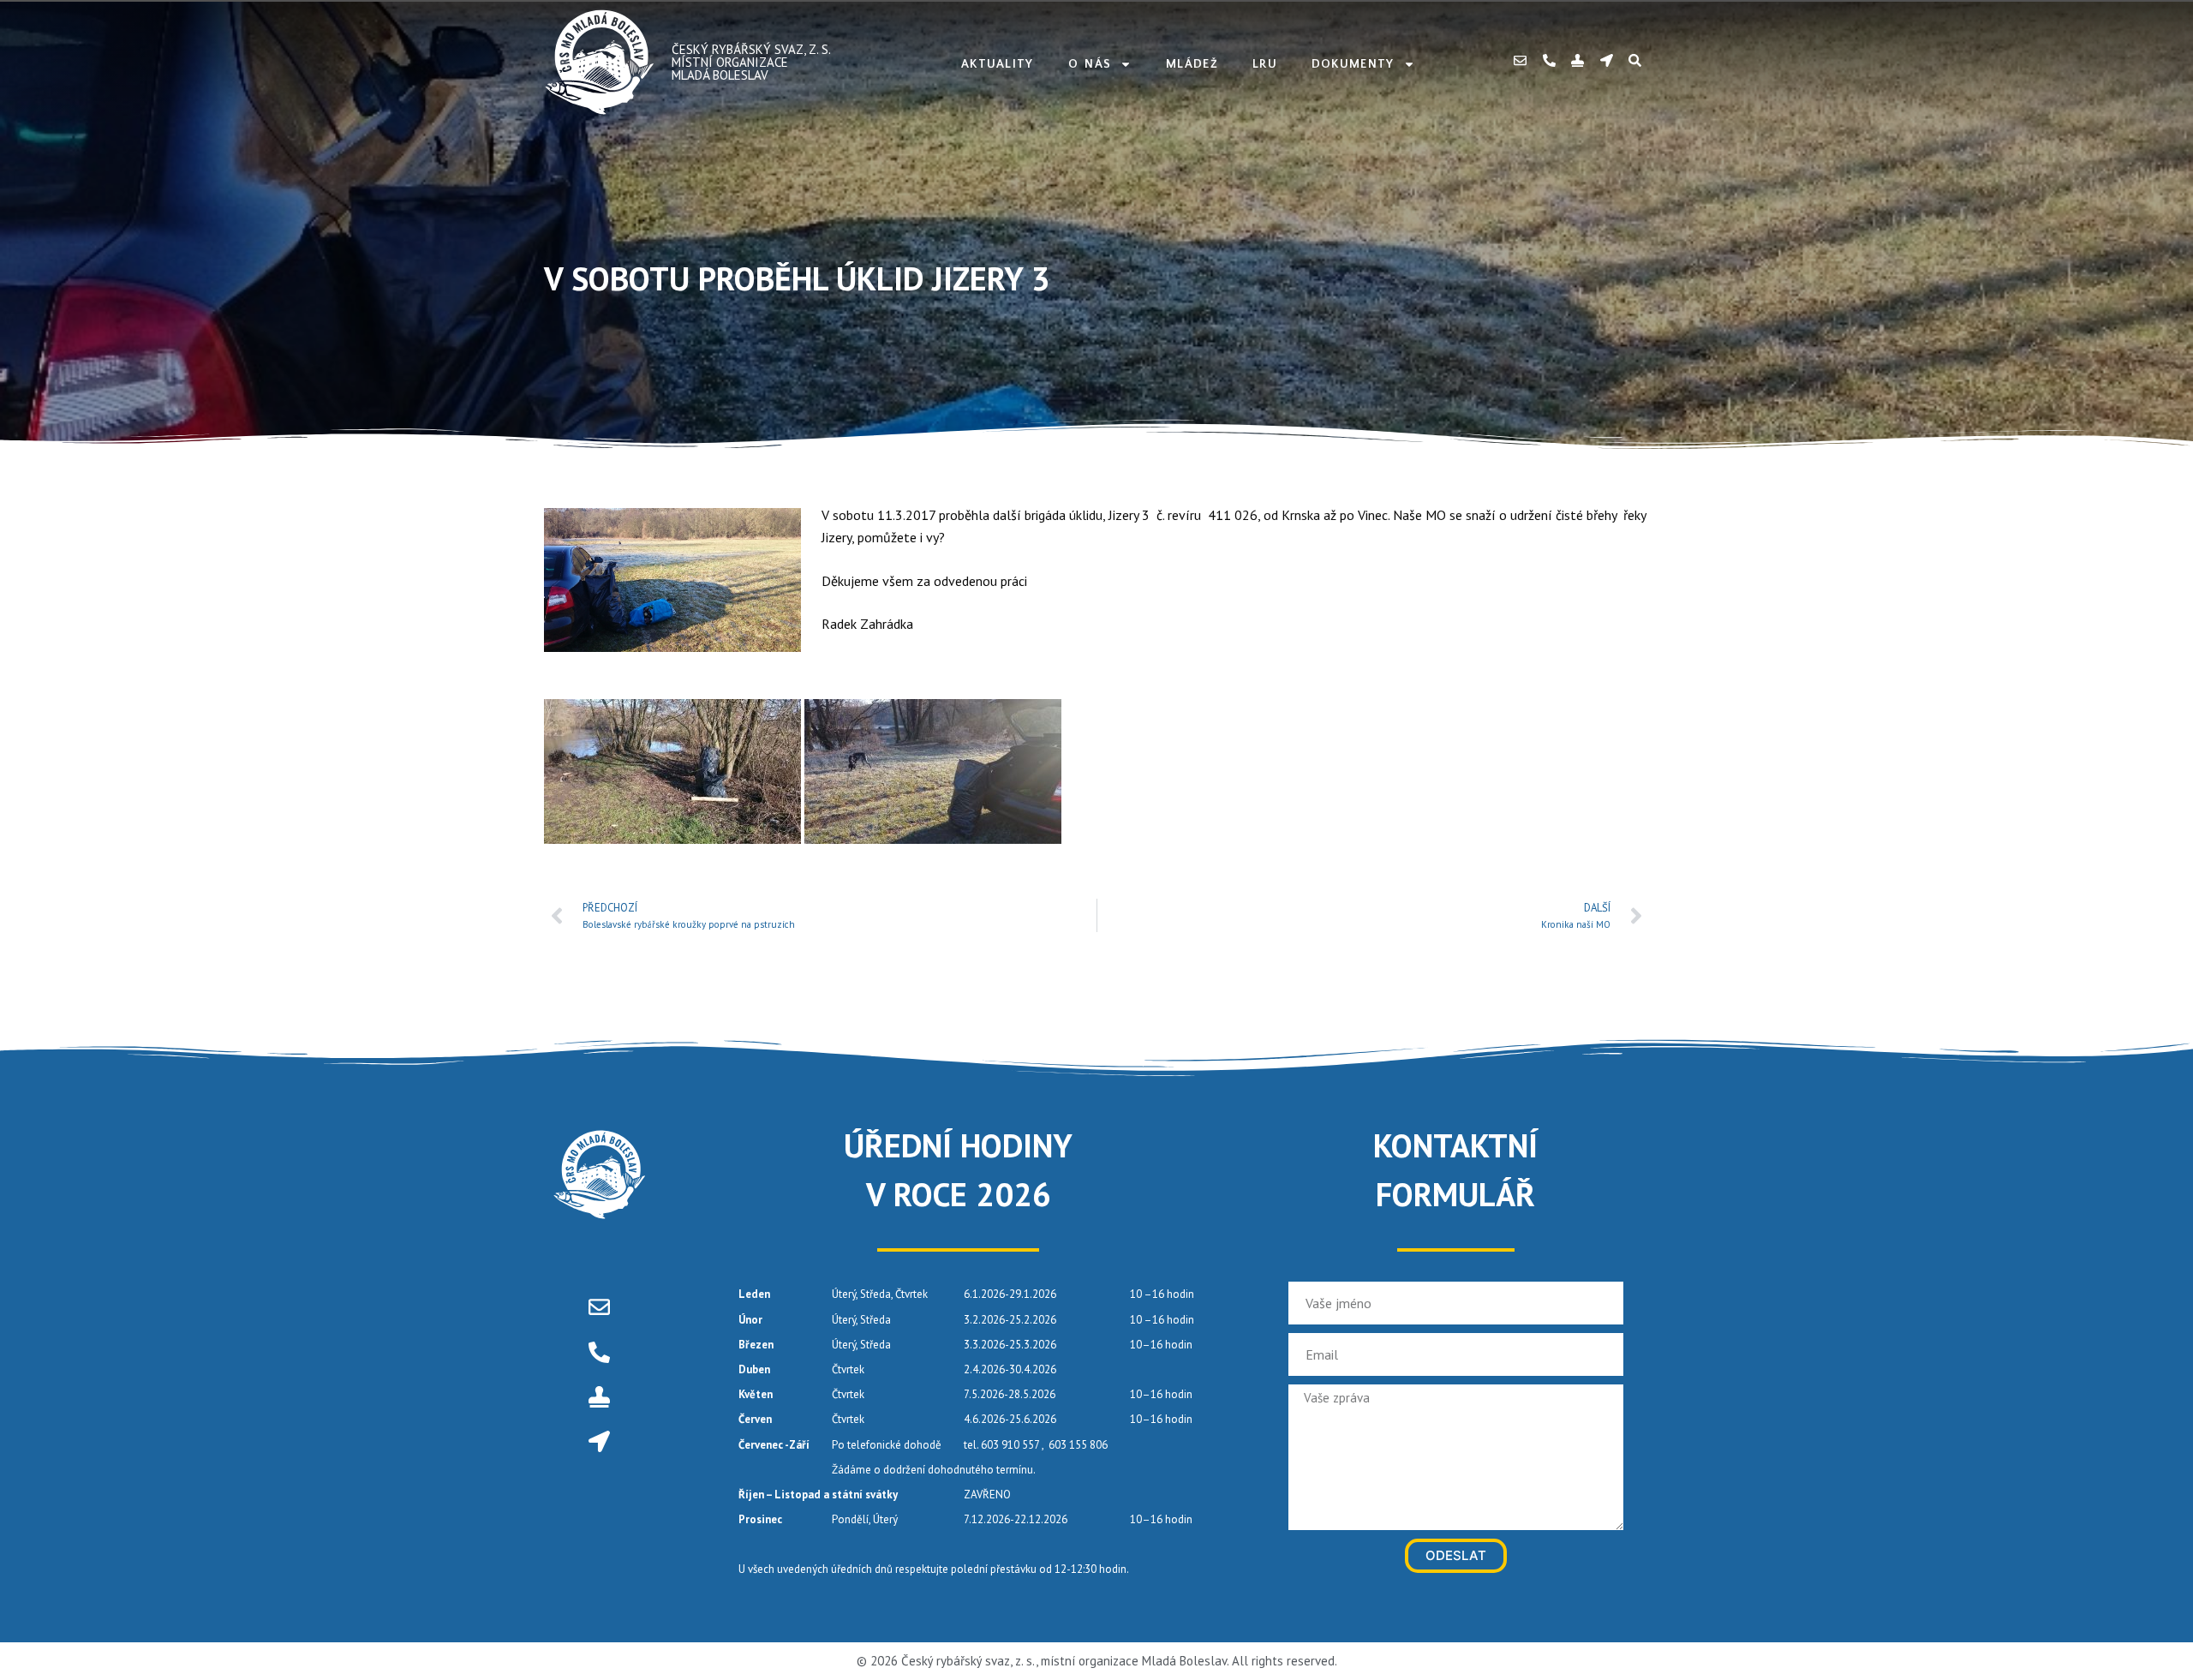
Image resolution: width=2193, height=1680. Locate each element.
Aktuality (998, 64)
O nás (1090, 64)
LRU (1265, 64)
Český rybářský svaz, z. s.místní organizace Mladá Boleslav (751, 62)
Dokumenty (1353, 64)
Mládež (1192, 64)
